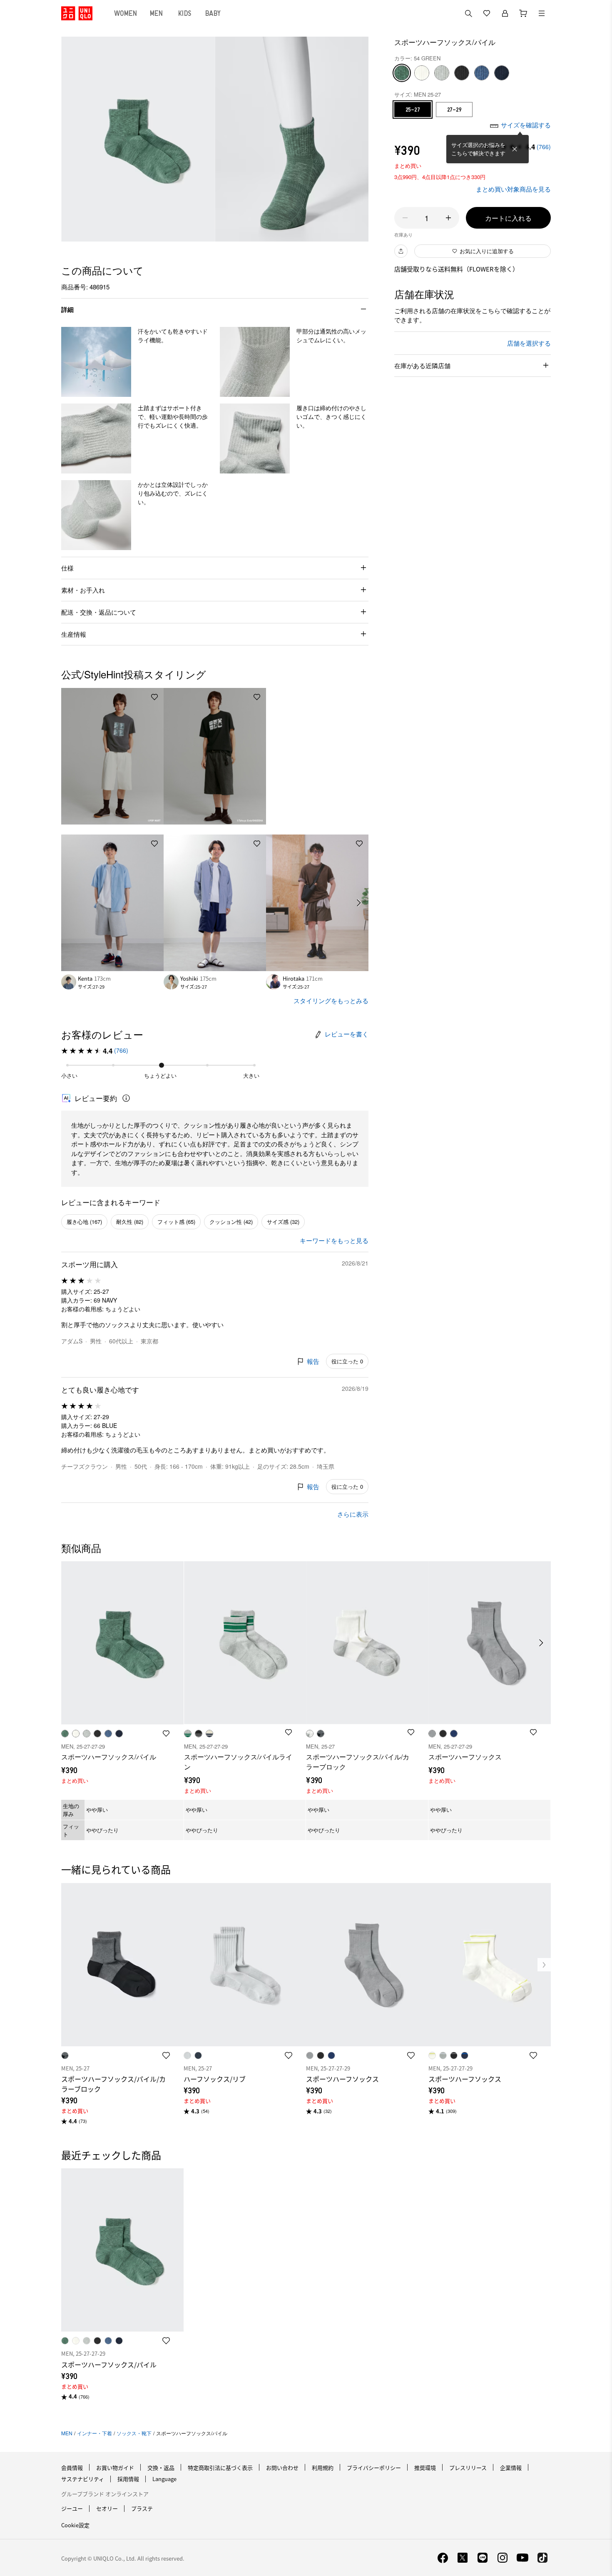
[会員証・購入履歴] (505, 13)
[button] (96, 362)
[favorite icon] (166, 2055)
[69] (502, 73)
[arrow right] (359, 903)
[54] (402, 73)
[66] (482, 73)
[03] (442, 73)
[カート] (523, 13)
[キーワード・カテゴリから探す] (468, 13)
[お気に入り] (487, 13)
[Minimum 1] (405, 218)
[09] (462, 73)
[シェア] (401, 251)
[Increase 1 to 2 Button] (448, 218)
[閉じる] (515, 149)
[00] (422, 73)
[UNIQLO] (77, 13)
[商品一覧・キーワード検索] (542, 13)
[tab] (126, 13)
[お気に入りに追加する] (154, 697)
